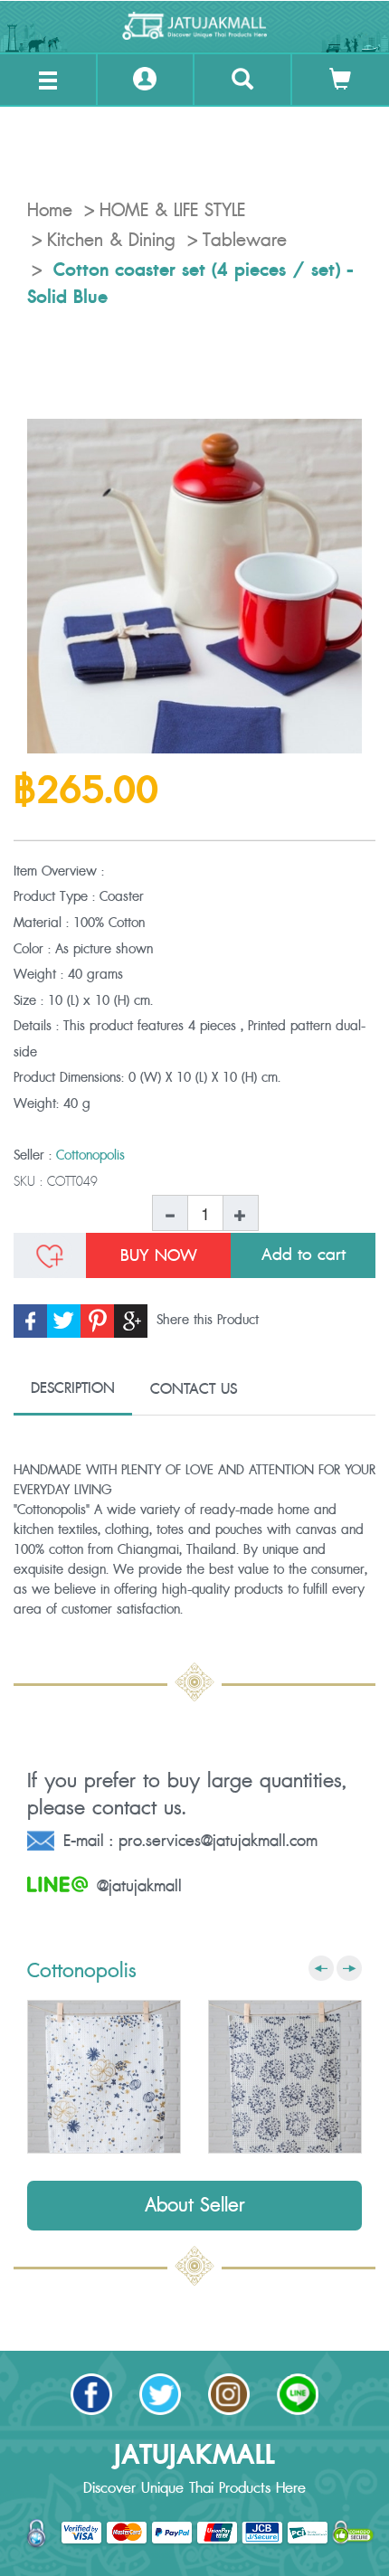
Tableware (245, 241)
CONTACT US (194, 1389)
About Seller (195, 2206)
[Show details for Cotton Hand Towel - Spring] (104, 2077)
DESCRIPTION (73, 1388)
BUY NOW (159, 1255)
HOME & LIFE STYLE (172, 211)
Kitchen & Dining (111, 241)
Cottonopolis (90, 1155)
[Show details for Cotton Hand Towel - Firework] (285, 2077)
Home (50, 211)
